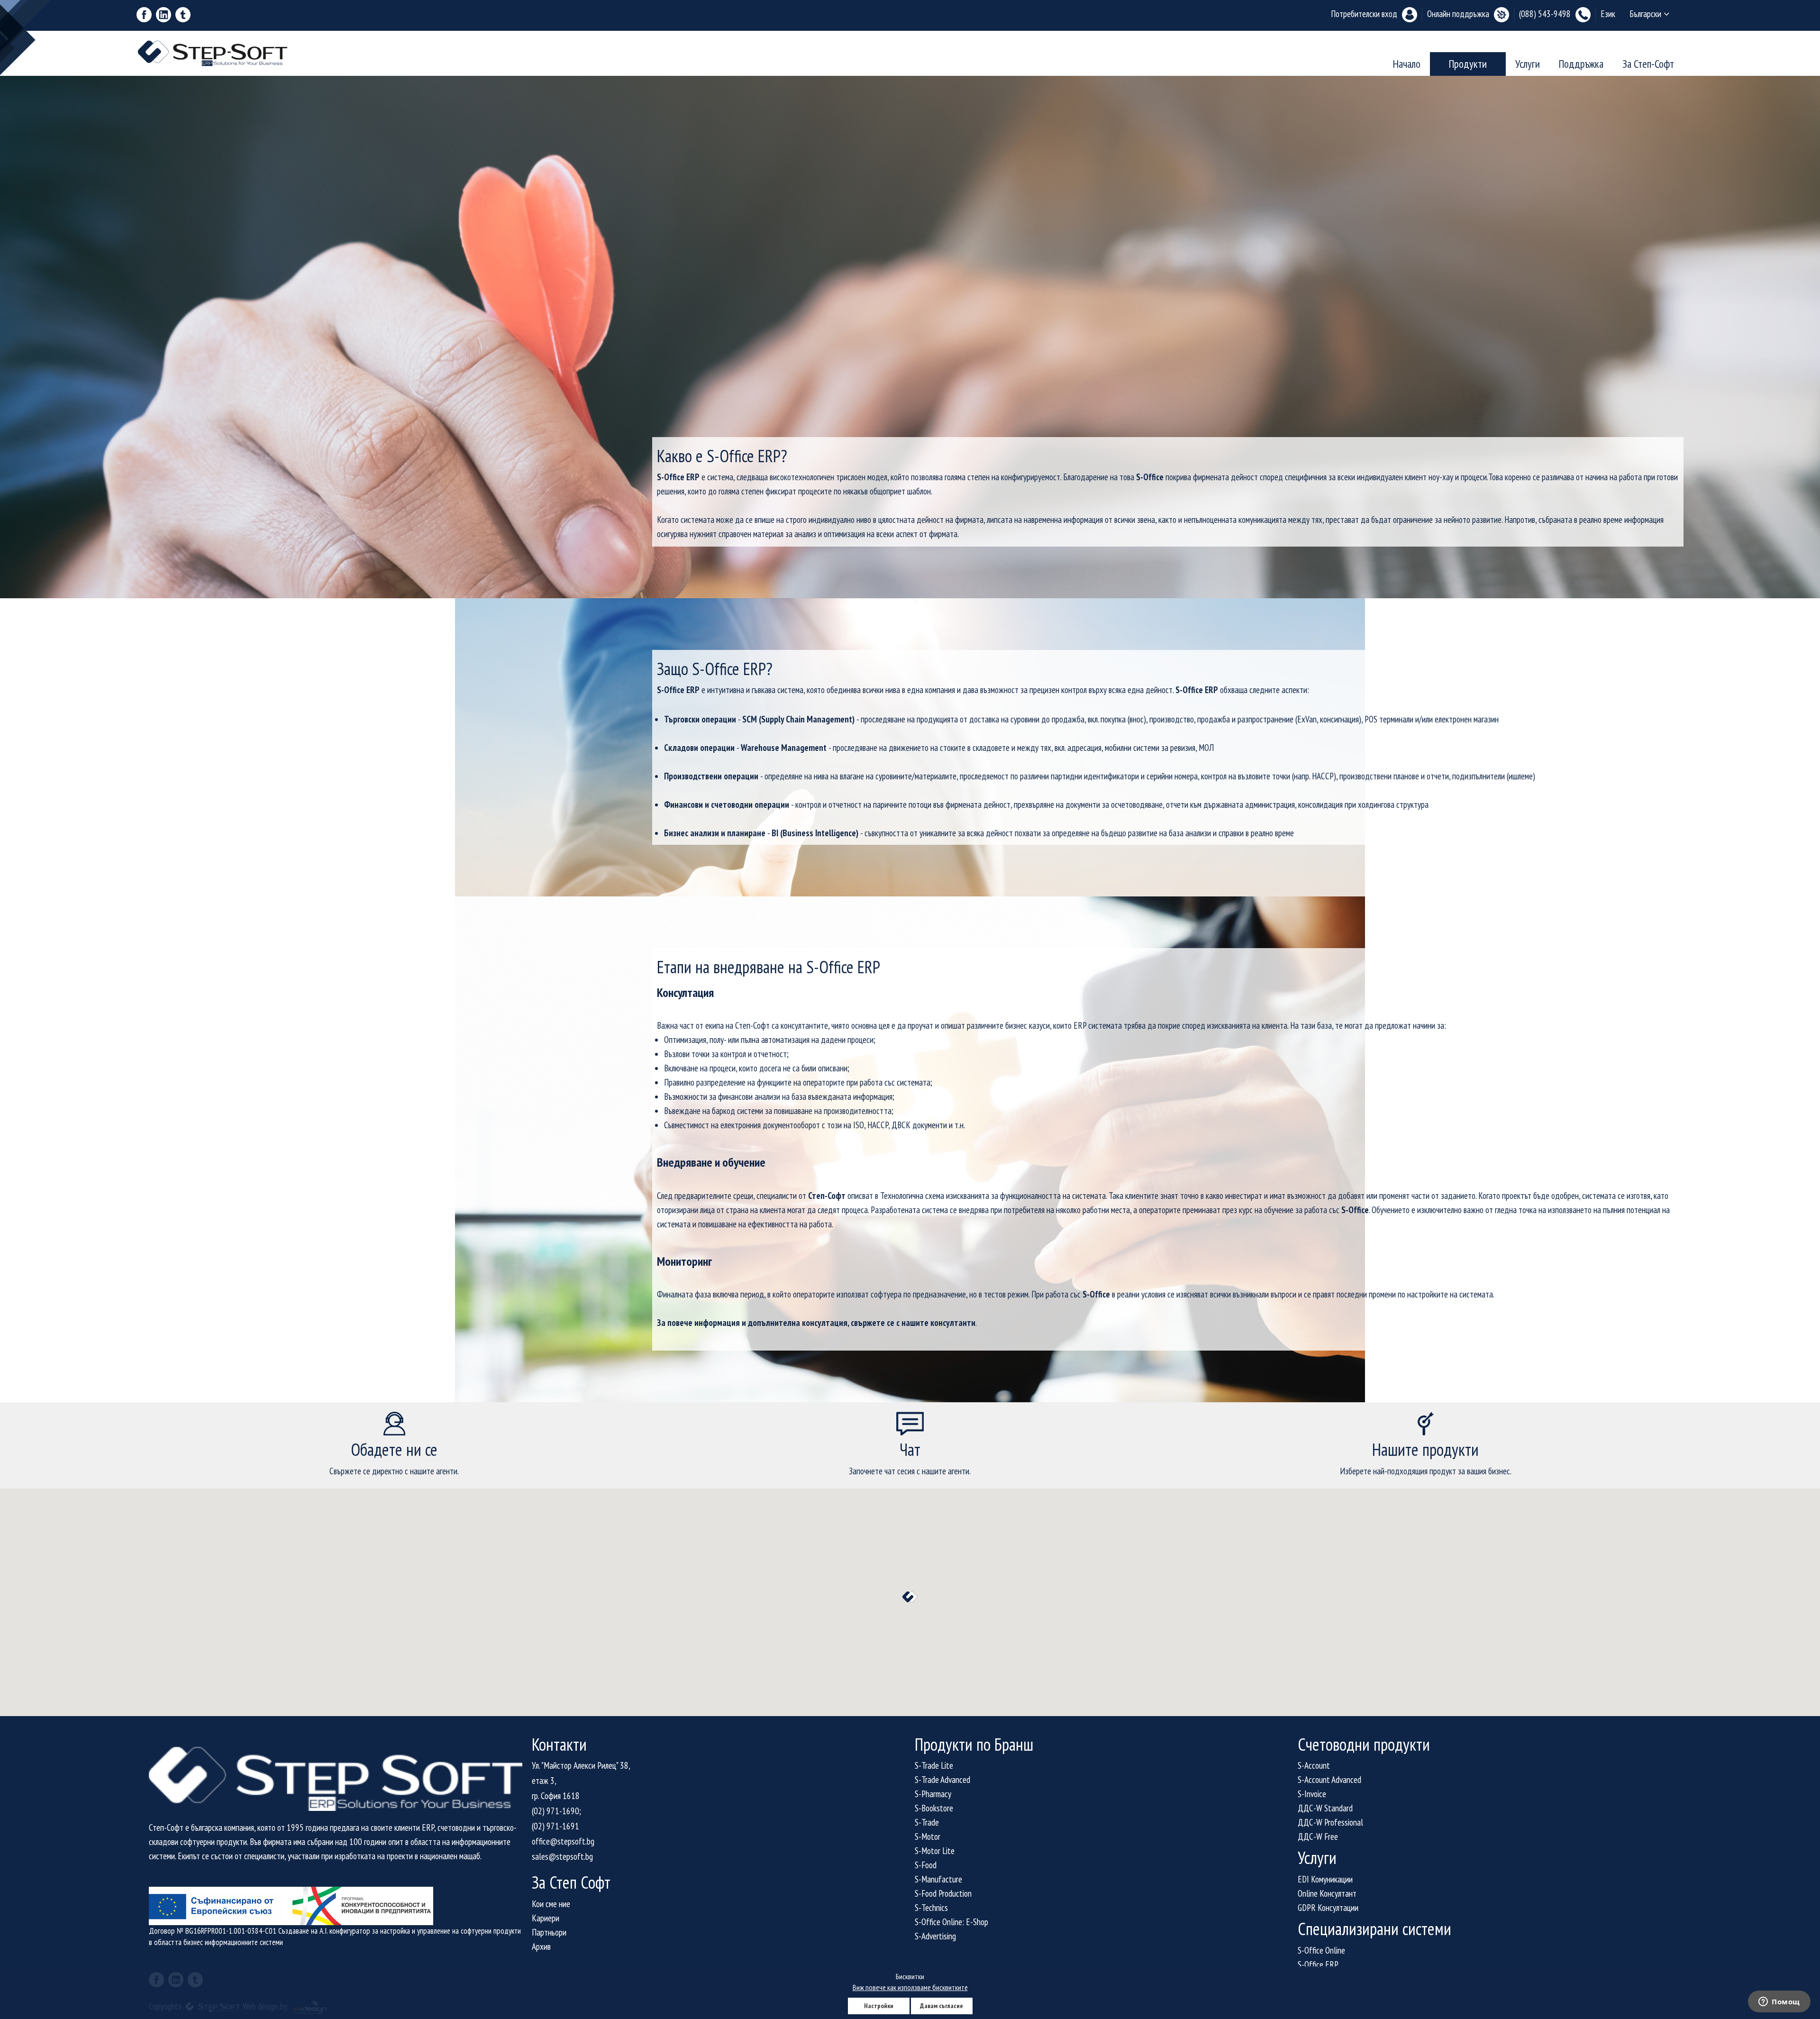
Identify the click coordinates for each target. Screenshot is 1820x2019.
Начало (1407, 64)
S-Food (926, 1865)
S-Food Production (943, 1893)
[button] (910, 1597)
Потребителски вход (1364, 14)
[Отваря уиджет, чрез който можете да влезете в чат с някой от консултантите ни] (1779, 2002)
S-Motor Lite (935, 1851)
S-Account (1314, 1765)
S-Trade (927, 1822)
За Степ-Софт (1648, 64)
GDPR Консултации (1328, 1908)
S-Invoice (1312, 1794)
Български (1645, 14)
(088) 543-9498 (1545, 14)
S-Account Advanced (1329, 1780)
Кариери (546, 1918)
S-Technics (931, 1908)
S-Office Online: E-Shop (951, 1922)
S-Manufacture (938, 1879)
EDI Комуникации (1325, 1879)
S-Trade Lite (934, 1765)
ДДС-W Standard (1325, 1808)
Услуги (1528, 64)
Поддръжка (1581, 64)
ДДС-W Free (1318, 1836)
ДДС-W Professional (1330, 1822)
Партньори (549, 1932)
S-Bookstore (934, 1808)
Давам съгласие (942, 2006)
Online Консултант (1327, 1893)
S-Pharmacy (933, 1794)
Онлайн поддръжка (1458, 14)
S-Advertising (935, 1936)
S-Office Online (1321, 1950)
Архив (541, 1946)
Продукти (1468, 64)
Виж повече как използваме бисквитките (910, 1987)
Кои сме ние (551, 1904)
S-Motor (928, 1836)
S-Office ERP (1318, 1964)
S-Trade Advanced (942, 1780)
